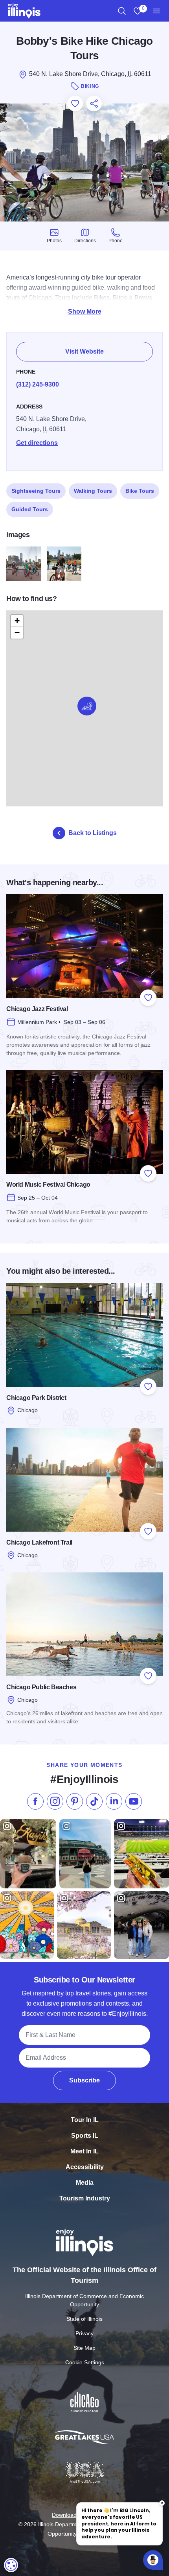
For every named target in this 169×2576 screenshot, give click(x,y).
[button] (87, 706)
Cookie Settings (85, 2362)
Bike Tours (140, 491)
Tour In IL (85, 2120)
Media (85, 2183)
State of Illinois (84, 2319)
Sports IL (85, 2136)
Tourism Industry (85, 2198)
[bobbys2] (24, 564)
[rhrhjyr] (64, 564)
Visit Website (84, 351)
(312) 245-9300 (38, 384)
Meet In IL (84, 2151)
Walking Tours (93, 491)
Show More (85, 311)
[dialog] (11, 2565)
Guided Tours (30, 509)
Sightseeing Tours (36, 491)
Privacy (84, 2333)
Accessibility (85, 2167)
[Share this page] (94, 103)
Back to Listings (93, 833)
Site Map (84, 2348)
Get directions (37, 443)
